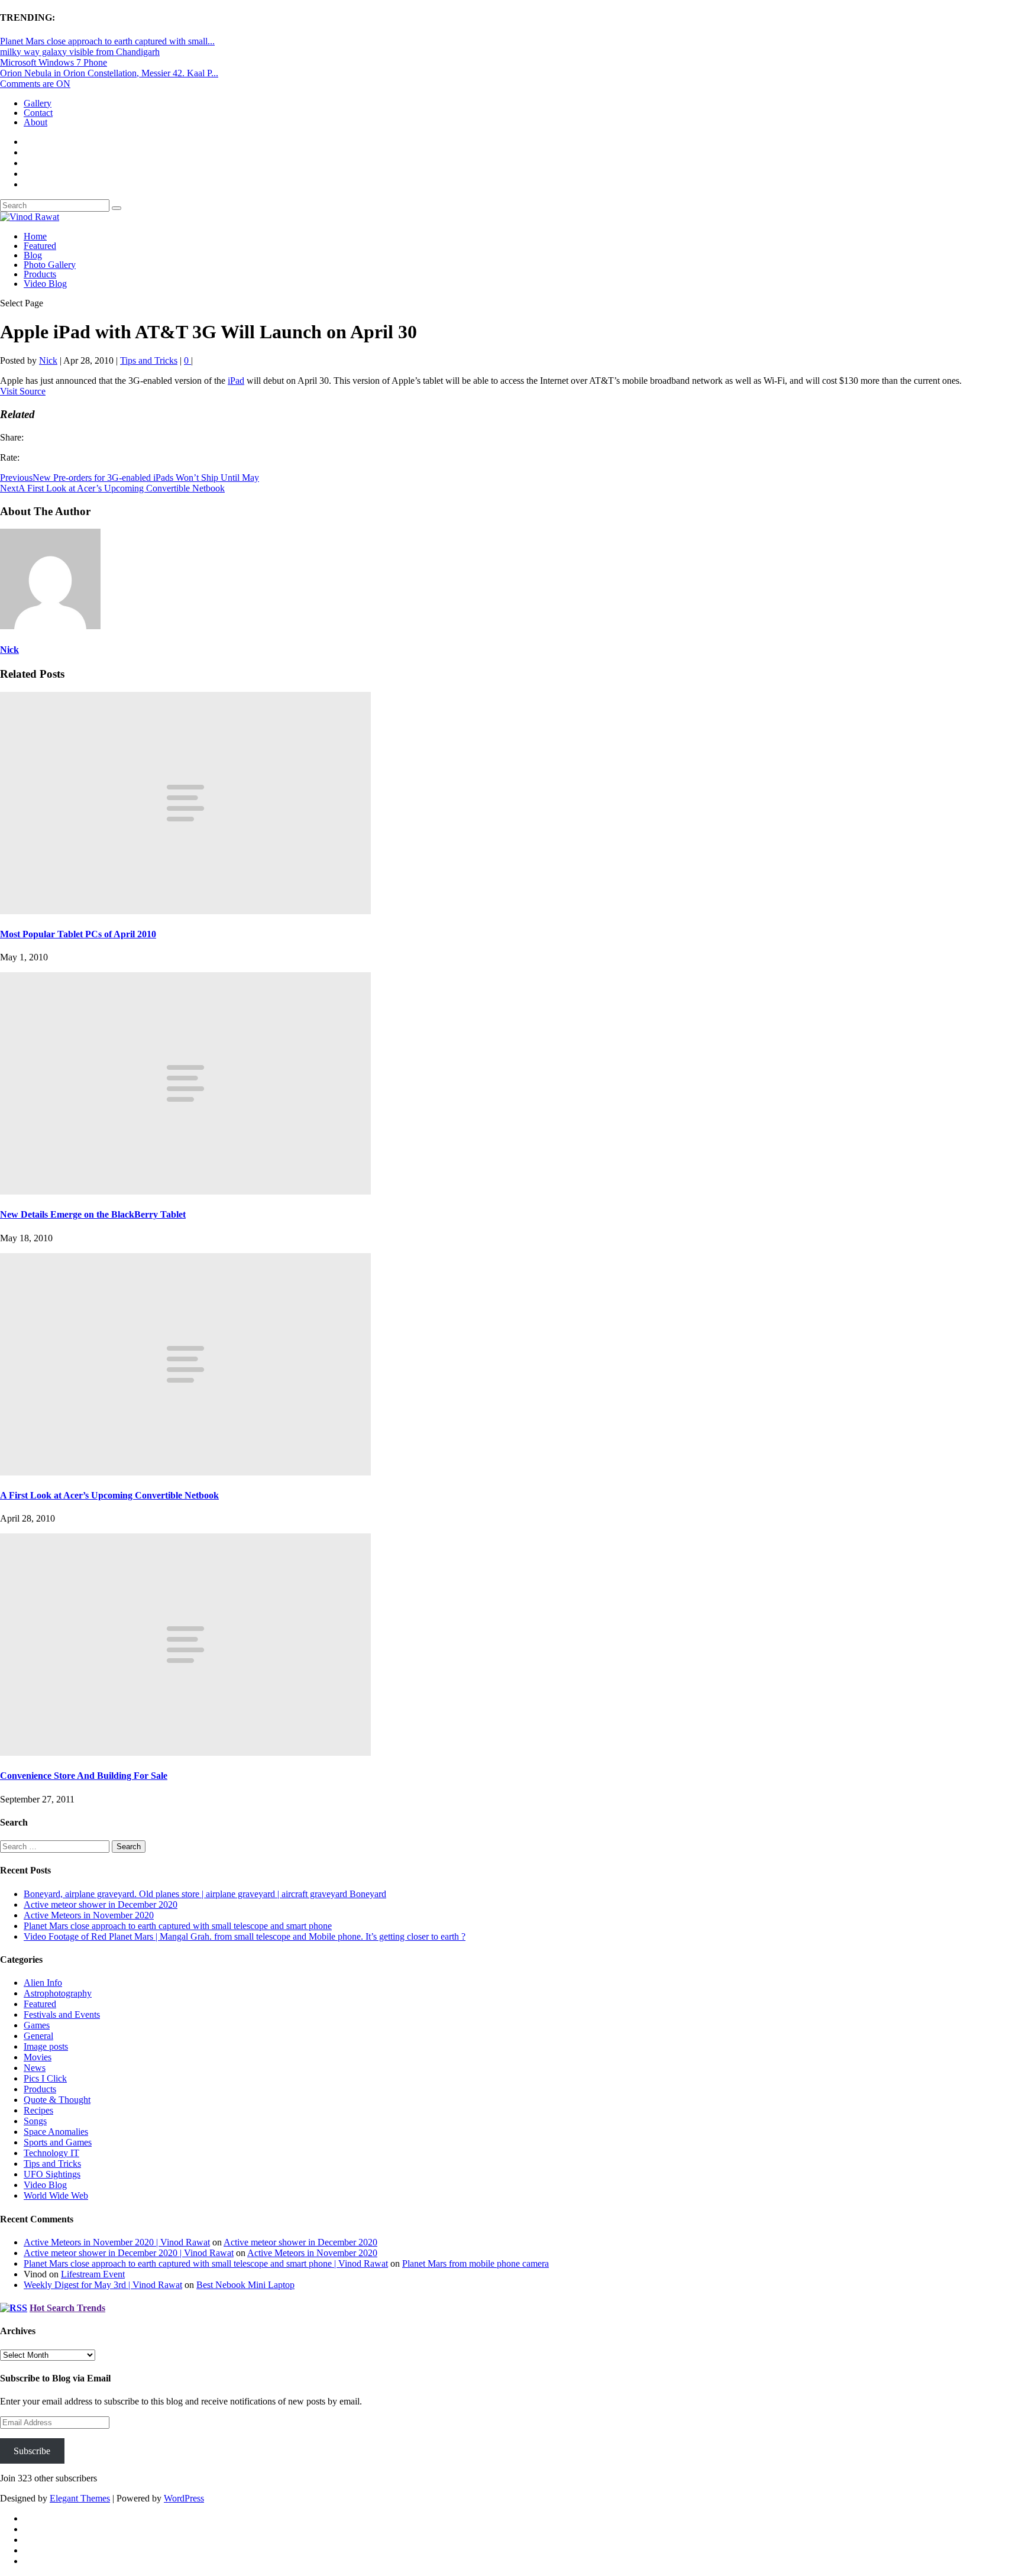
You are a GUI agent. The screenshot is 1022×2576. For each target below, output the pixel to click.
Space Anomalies (56, 2132)
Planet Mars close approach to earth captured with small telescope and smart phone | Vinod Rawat (206, 2263)
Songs (35, 2121)
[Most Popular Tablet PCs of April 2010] (185, 911)
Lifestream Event (93, 2274)
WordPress (184, 2498)
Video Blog (45, 284)
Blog (33, 255)
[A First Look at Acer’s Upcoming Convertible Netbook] (185, 1472)
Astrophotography (58, 1993)
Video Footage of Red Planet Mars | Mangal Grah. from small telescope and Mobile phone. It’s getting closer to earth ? (245, 1936)
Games (37, 2025)
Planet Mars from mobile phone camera (476, 2263)
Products (40, 274)
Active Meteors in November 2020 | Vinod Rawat (117, 2242)
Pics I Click (45, 2078)
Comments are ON (35, 84)
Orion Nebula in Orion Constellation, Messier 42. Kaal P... (109, 73)
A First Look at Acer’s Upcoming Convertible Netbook (109, 1495)
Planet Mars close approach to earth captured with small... (107, 41)
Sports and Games (58, 2142)
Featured (40, 246)
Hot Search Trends (67, 2308)
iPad (236, 381)
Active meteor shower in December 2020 (101, 1905)
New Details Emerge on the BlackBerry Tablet (93, 1214)
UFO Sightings (52, 2174)
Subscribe (32, 2451)
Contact (38, 113)
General (38, 2036)
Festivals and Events (62, 2014)
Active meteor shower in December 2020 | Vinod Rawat (129, 2253)
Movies (38, 2057)
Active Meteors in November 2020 (89, 1915)
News (35, 2068)
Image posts (46, 2046)
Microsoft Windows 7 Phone (54, 62)
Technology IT (51, 2153)
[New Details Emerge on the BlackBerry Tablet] (185, 1191)
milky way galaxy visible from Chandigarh (80, 52)
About (35, 122)
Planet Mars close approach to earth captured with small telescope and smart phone (178, 1926)
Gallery (38, 103)
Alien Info (43, 1983)
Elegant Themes (80, 2498)
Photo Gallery (50, 265)
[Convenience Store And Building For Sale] (185, 1753)
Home (35, 236)
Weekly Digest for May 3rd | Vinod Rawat (103, 2285)
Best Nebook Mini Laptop (245, 2285)
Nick (48, 360)
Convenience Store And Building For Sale (84, 1776)
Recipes (38, 2110)
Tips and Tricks (149, 360)
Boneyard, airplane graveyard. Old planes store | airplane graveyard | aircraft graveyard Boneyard (205, 1894)
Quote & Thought (57, 2100)
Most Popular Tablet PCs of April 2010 (78, 934)
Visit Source (23, 391)
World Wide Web (56, 2195)
